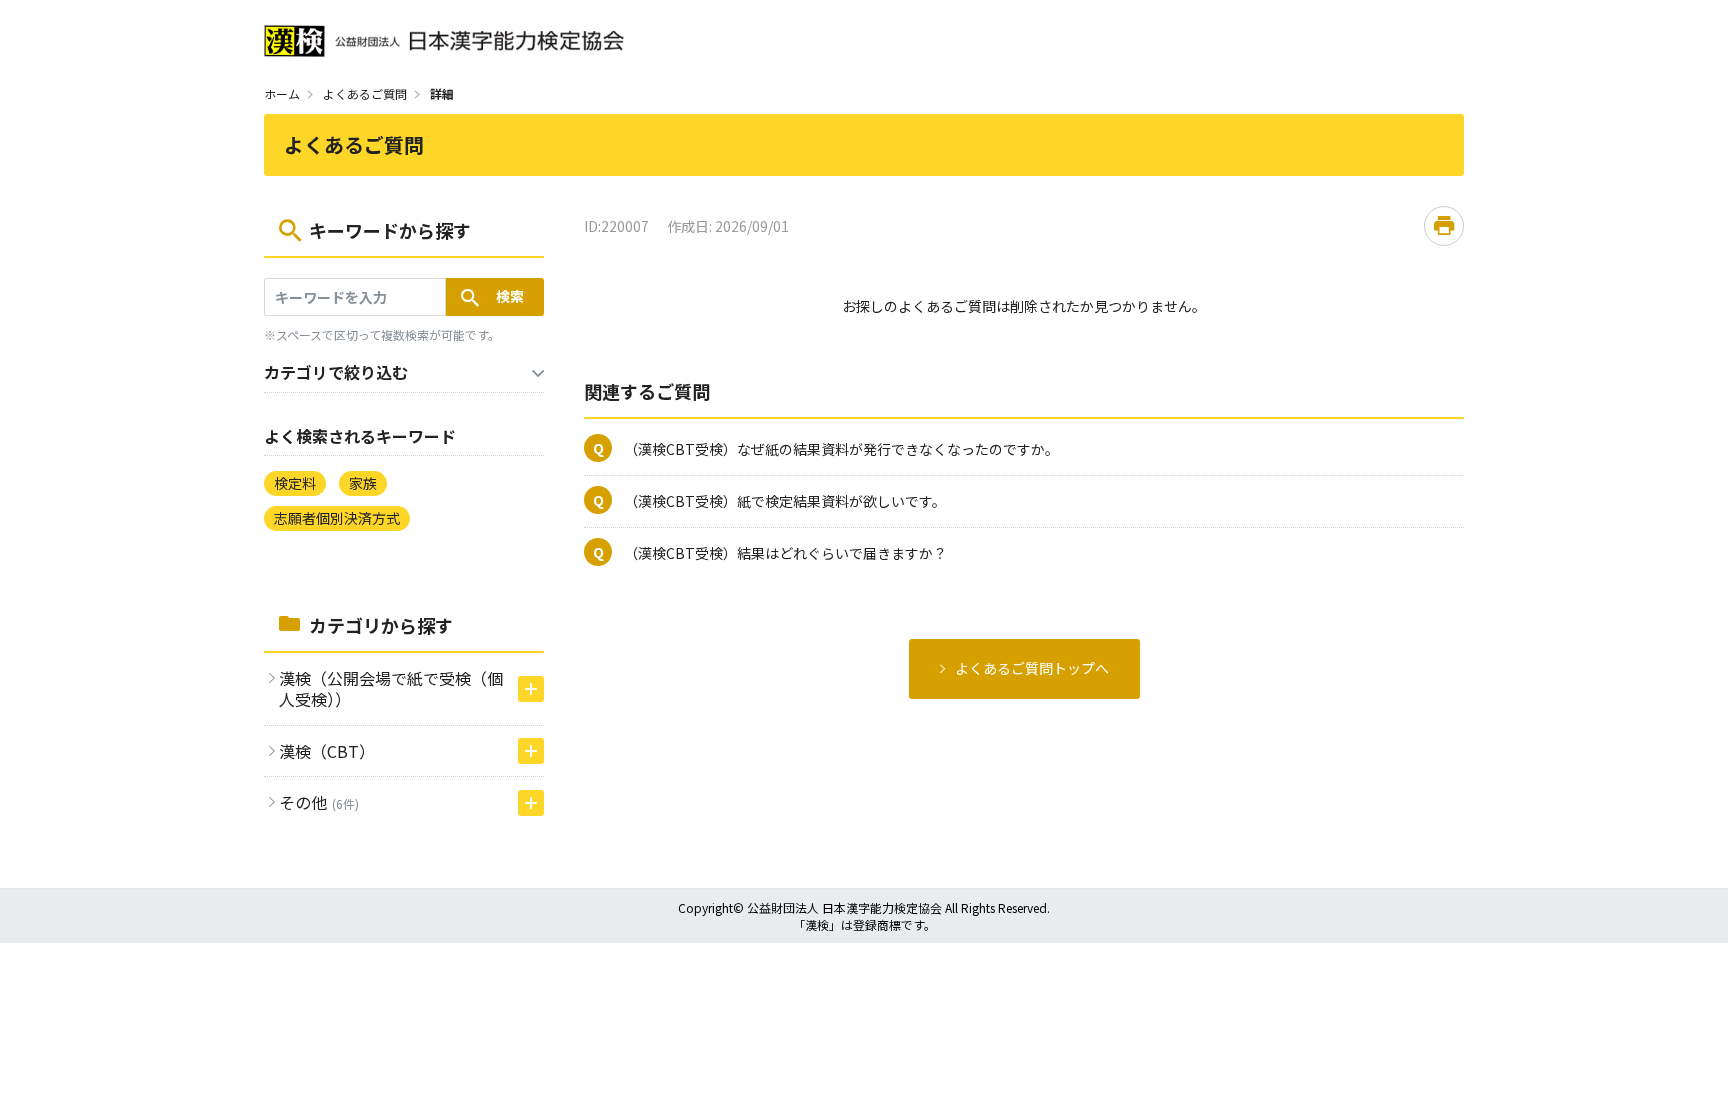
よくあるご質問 (365, 93)
